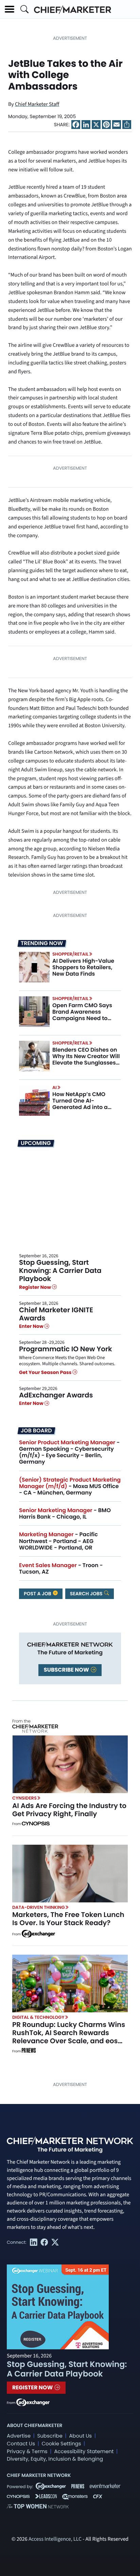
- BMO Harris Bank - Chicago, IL (65, 1513)
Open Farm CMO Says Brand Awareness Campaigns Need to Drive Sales (82, 1015)
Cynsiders (24, 1798)
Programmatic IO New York (66, 1349)
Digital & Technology (38, 2017)
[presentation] (34, 967)
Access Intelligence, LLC (55, 2539)
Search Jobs (87, 1594)
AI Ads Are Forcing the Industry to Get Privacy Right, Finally (69, 1810)
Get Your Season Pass (46, 1372)
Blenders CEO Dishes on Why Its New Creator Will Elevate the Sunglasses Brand (86, 1060)
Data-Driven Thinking (39, 1907)
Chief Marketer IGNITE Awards (56, 1314)
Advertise (19, 2436)
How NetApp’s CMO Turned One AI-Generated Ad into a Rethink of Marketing (81, 1104)
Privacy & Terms (27, 2452)
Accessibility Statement (84, 2452)
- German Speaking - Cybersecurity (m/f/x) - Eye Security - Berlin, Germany (69, 1452)
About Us (80, 2436)
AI (55, 1087)
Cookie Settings (62, 2444)
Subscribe (50, 2436)
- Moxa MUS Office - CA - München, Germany (70, 1486)
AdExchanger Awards (56, 1395)
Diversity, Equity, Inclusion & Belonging (55, 2459)
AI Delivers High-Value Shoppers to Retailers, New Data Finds (83, 967)
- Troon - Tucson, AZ (61, 1568)
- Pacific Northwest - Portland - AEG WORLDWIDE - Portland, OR (58, 1541)
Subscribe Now (67, 1670)
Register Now (36, 1287)
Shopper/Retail (70, 954)
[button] (10, 9)
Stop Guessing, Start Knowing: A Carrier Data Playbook (60, 1271)
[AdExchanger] (38, 1933)
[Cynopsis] (36, 1824)
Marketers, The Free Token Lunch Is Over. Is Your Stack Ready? (68, 1919)
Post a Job (38, 1594)
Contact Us (21, 2444)
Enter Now (32, 1326)
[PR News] (29, 2051)
